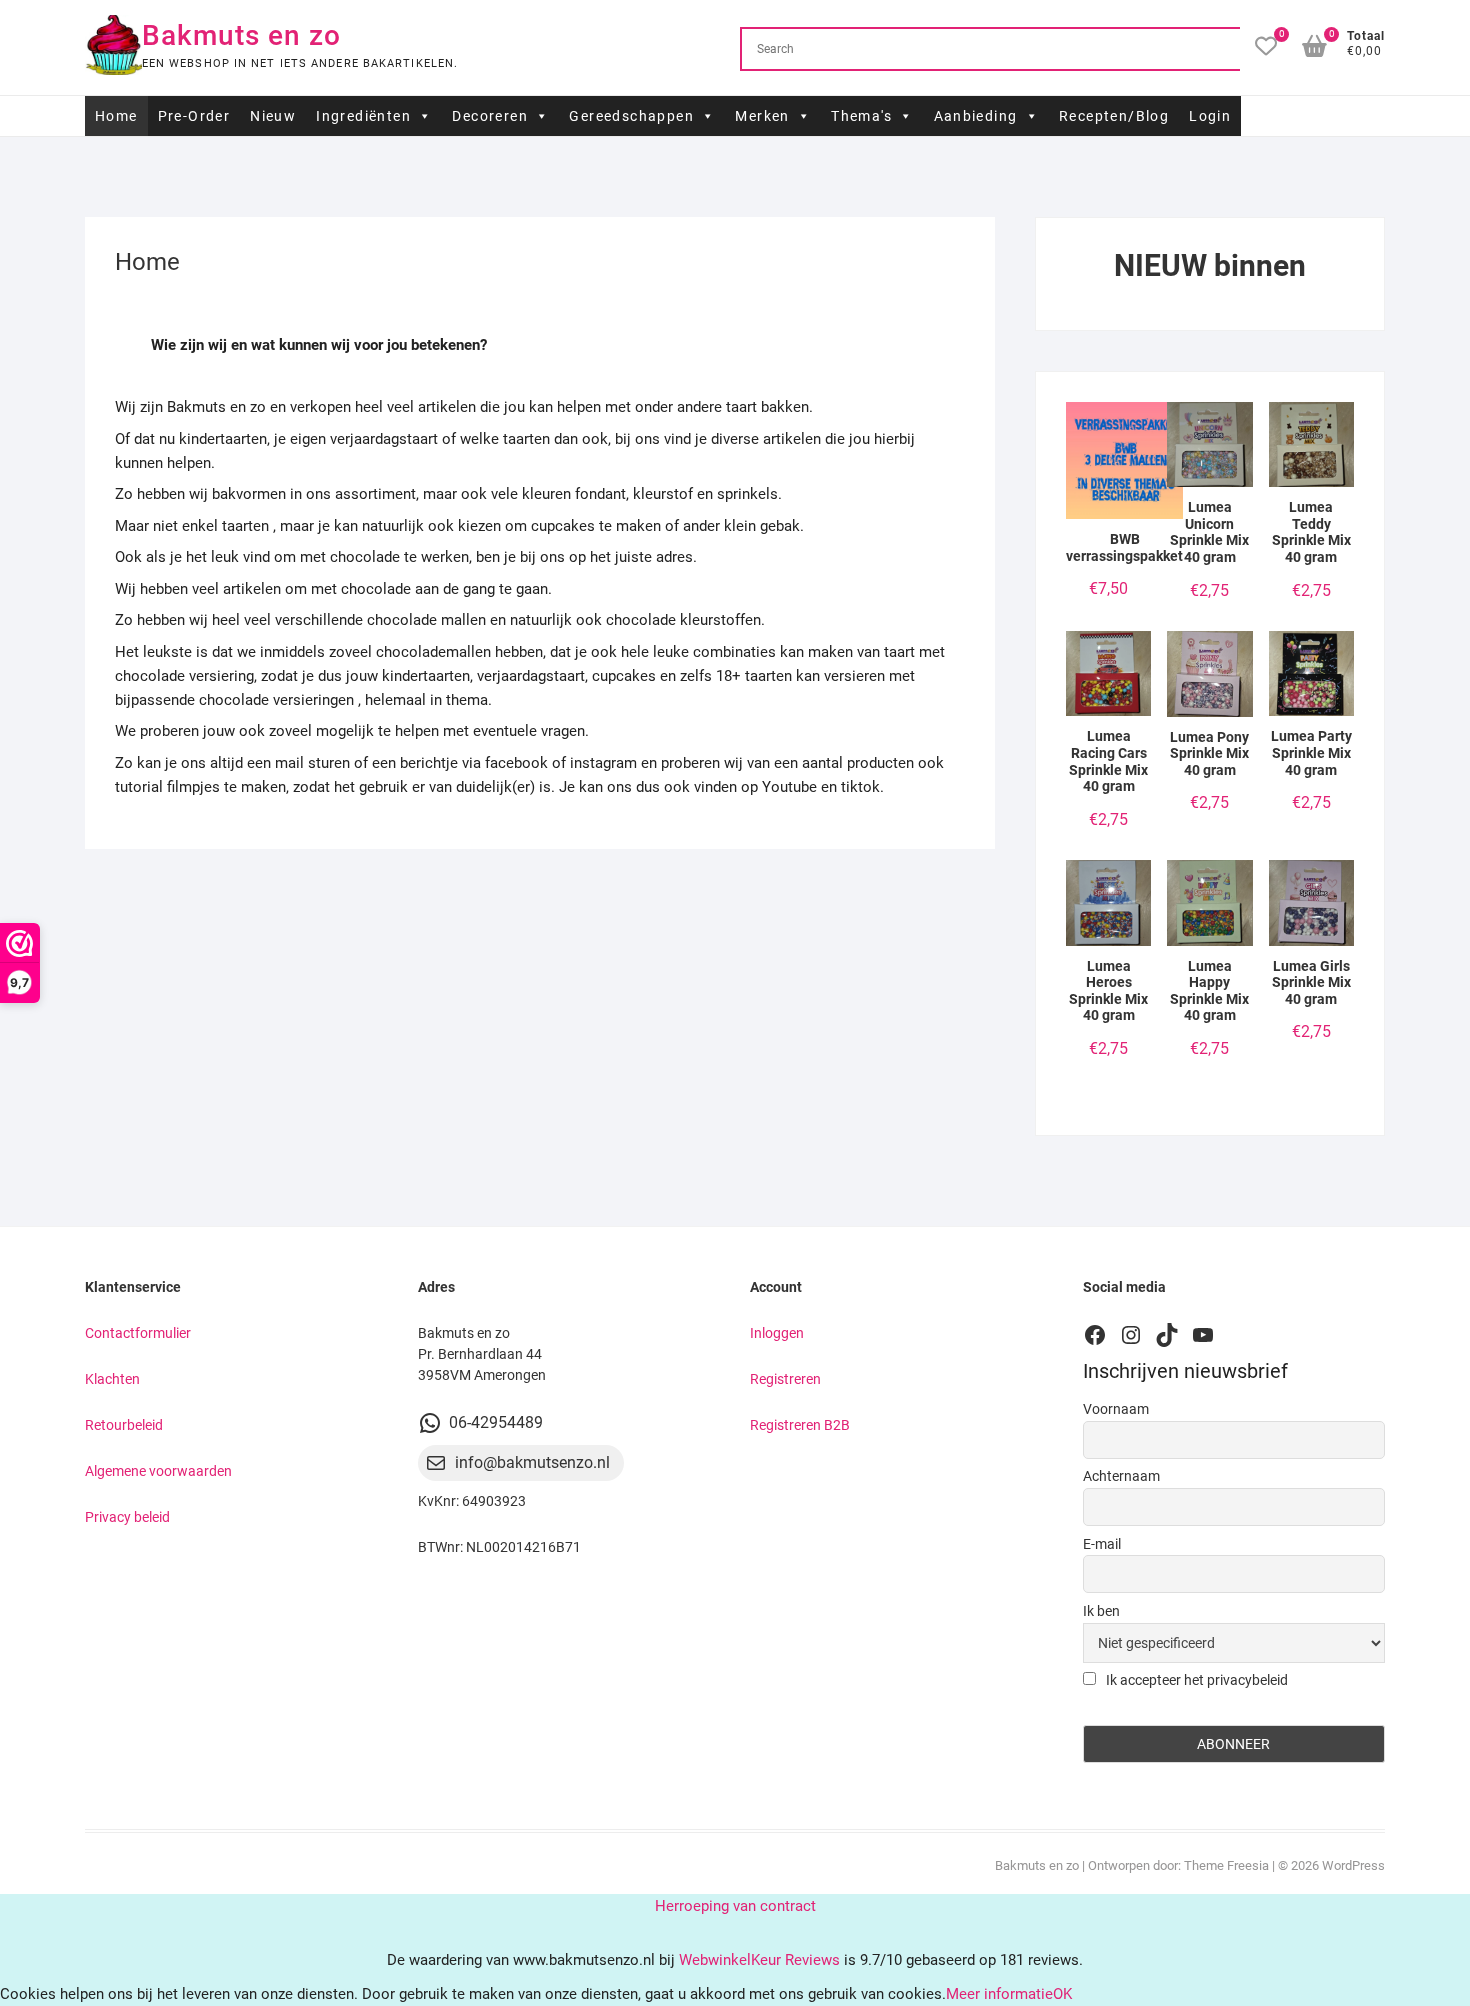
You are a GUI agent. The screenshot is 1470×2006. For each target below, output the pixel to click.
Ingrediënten (363, 116)
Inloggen (777, 1333)
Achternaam (1121, 1476)
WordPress (1353, 1865)
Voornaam (1116, 1409)
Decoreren (490, 116)
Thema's (861, 116)
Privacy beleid (127, 1517)
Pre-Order (194, 116)
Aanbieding (976, 116)
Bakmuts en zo (241, 35)
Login (1210, 116)
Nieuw (273, 116)
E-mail (1102, 1544)
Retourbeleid (124, 1425)
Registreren (785, 1379)
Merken (762, 116)
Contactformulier (138, 1333)
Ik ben (1101, 1611)
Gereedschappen (631, 116)
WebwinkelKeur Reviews (759, 1960)
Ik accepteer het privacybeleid (1195, 1680)
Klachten (112, 1379)
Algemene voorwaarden (158, 1471)
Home (116, 116)
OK (1062, 1994)
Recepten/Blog (1114, 116)
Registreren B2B (800, 1425)
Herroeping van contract (735, 1906)
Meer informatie (999, 1994)
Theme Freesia (1226, 1865)
